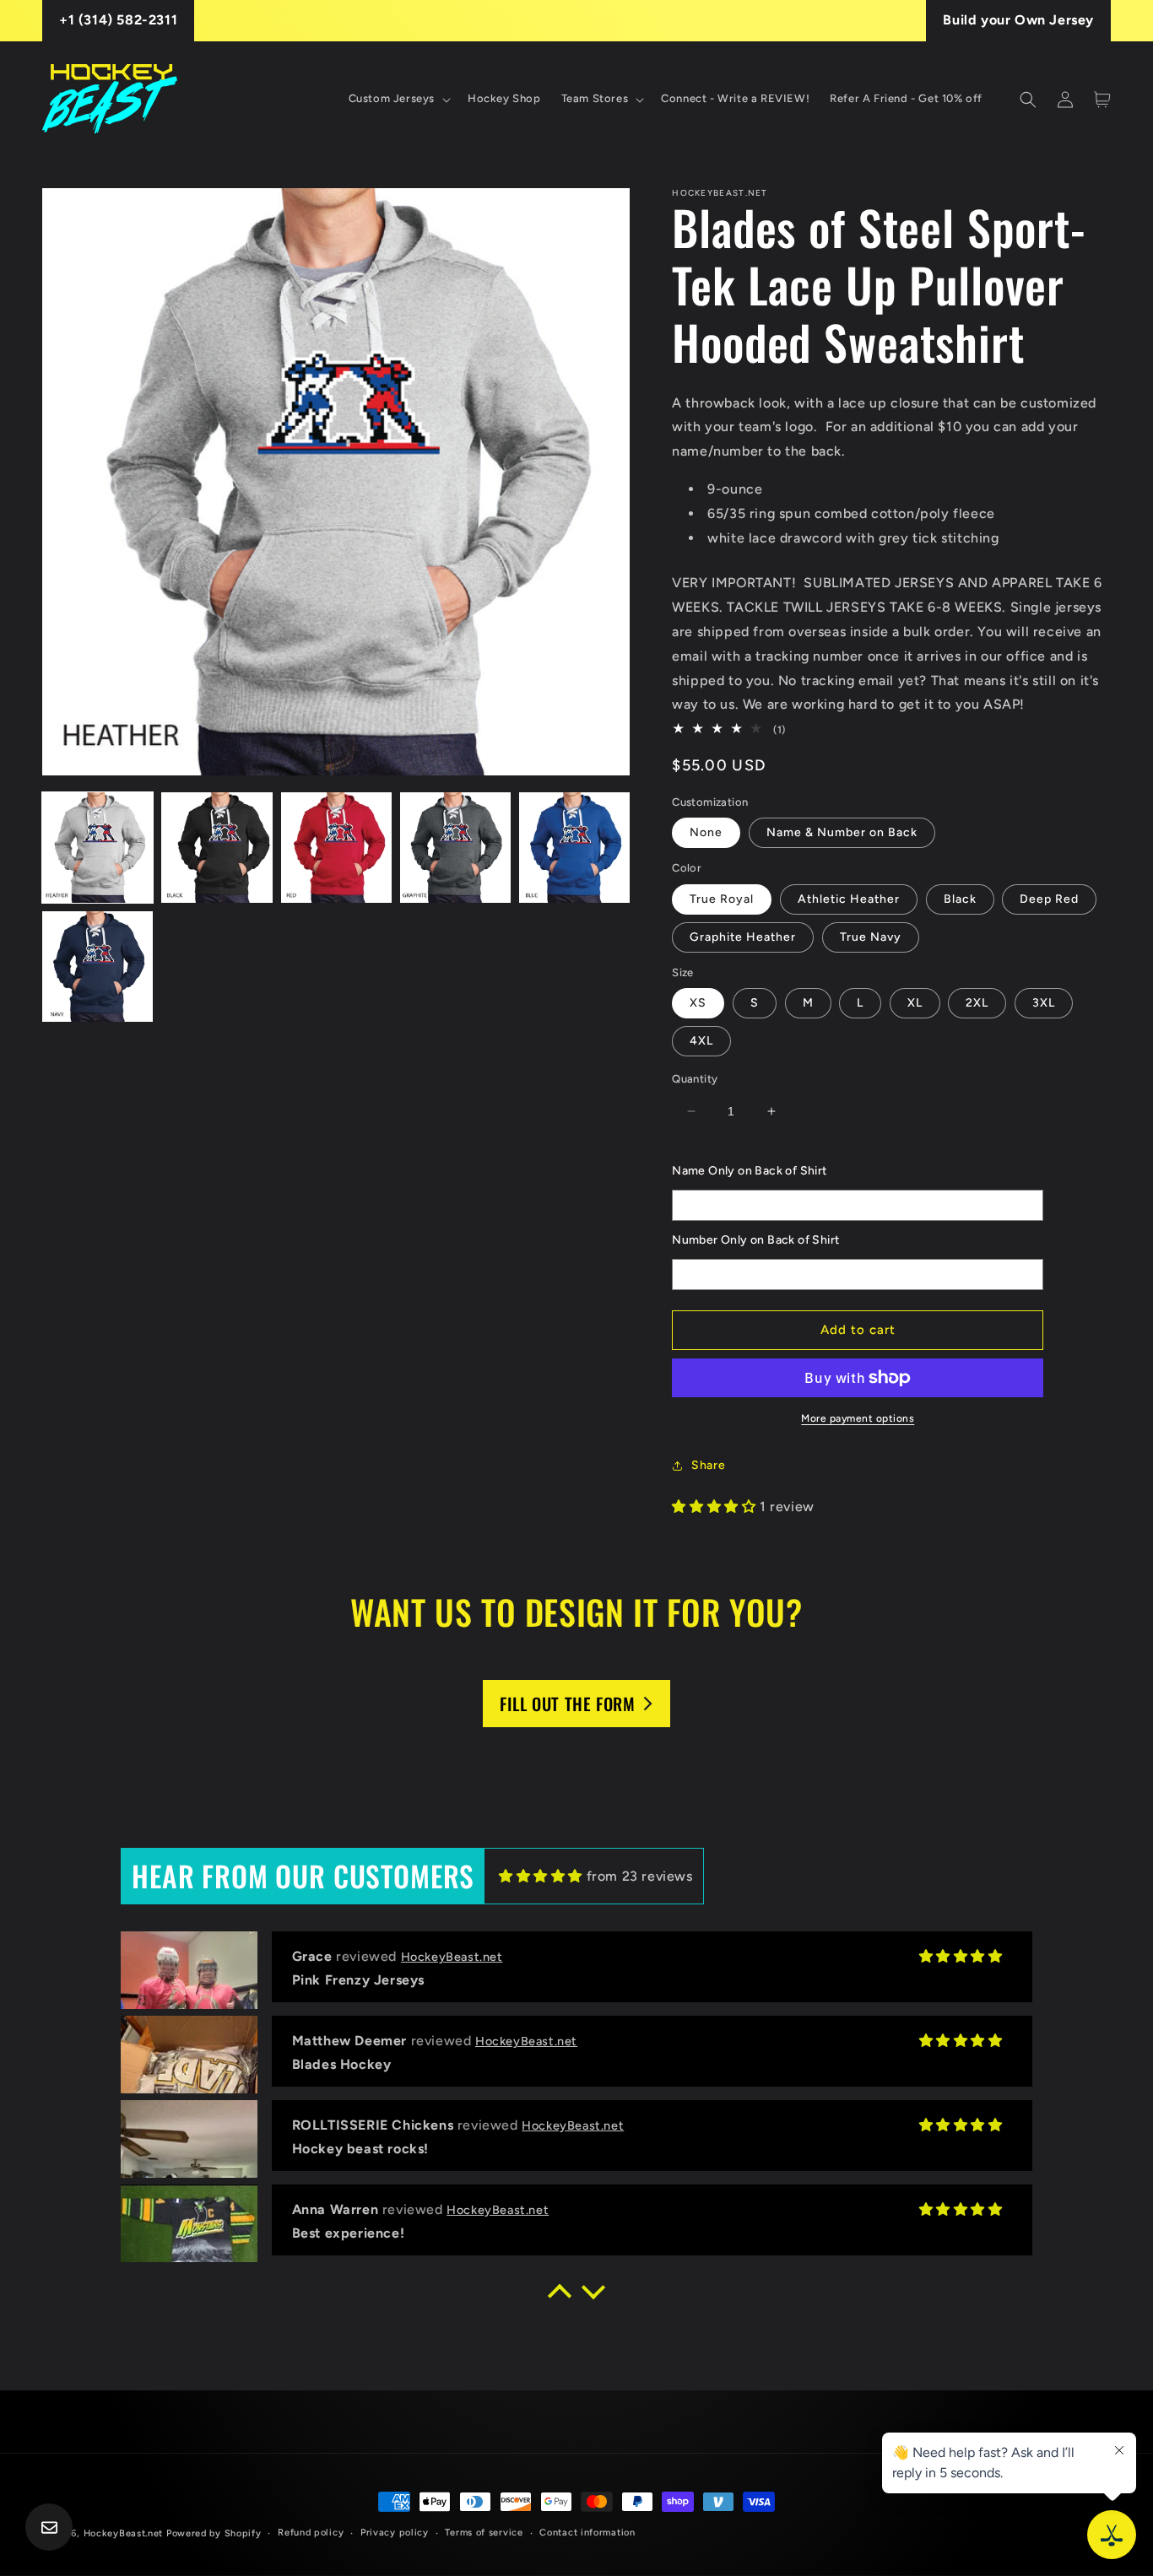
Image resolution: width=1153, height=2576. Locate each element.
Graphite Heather (743, 937)
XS (698, 1003)
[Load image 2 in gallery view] (217, 848)
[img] (541, 1876)
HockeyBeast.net (124, 2533)
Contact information (587, 2533)
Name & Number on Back (842, 832)
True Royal (722, 899)
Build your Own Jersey (1018, 20)
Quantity (695, 1079)
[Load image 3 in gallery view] (336, 848)
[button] (398, 99)
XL (915, 1003)
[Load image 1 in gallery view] (97, 848)
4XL (701, 1041)
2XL (977, 1003)
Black (960, 899)
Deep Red (1049, 899)
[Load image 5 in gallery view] (574, 848)
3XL (1044, 1003)
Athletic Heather (849, 899)
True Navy (871, 937)
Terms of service (484, 2533)
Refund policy (311, 2533)
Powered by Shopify (214, 2533)
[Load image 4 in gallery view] (455, 848)
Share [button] (708, 1465)
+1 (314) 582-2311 (118, 20)
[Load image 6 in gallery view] (97, 967)
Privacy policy (395, 2533)
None (706, 832)
